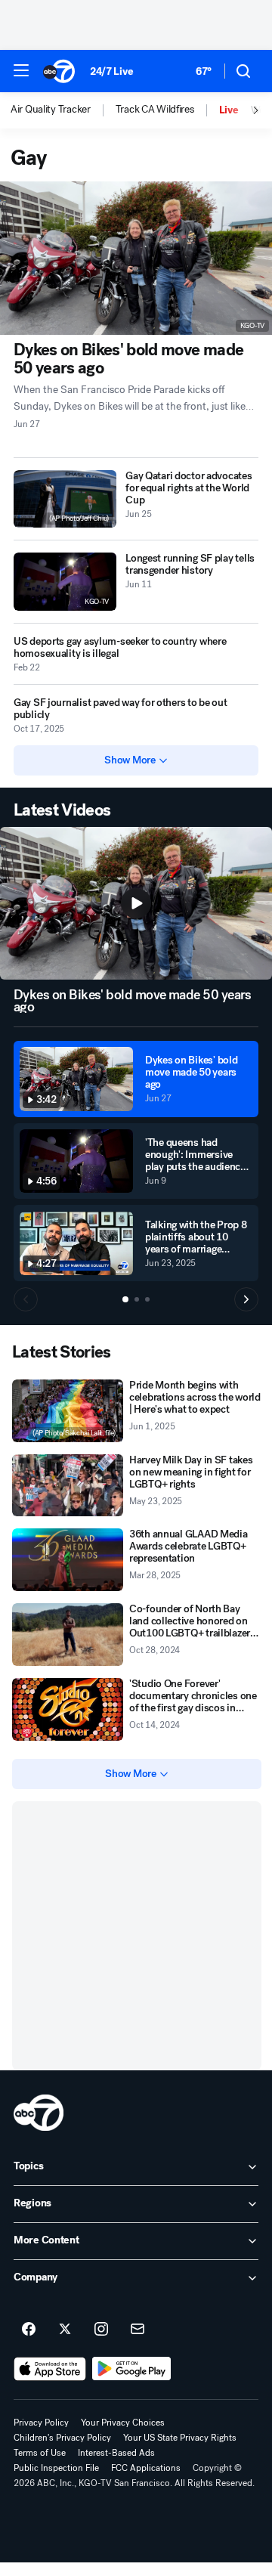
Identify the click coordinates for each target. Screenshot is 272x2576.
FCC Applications (146, 2468)
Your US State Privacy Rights (180, 2438)
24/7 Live (111, 71)
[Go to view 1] (125, 1299)
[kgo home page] (39, 2113)
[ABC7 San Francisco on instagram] (101, 2330)
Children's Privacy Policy (62, 2438)
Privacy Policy (41, 2423)
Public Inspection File (56, 2468)
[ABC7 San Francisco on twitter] (65, 2330)
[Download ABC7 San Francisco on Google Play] (132, 2369)
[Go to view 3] (147, 1299)
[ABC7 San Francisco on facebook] (29, 2330)
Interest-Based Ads (116, 2453)
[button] (21, 70)
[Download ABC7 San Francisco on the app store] (50, 2369)
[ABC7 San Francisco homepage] (59, 71)
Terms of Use (40, 2453)
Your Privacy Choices (123, 2423)
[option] (63, 110)
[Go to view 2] (137, 1299)
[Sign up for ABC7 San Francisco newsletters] (138, 2330)
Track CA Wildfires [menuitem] (155, 110)
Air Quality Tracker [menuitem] (51, 110)
